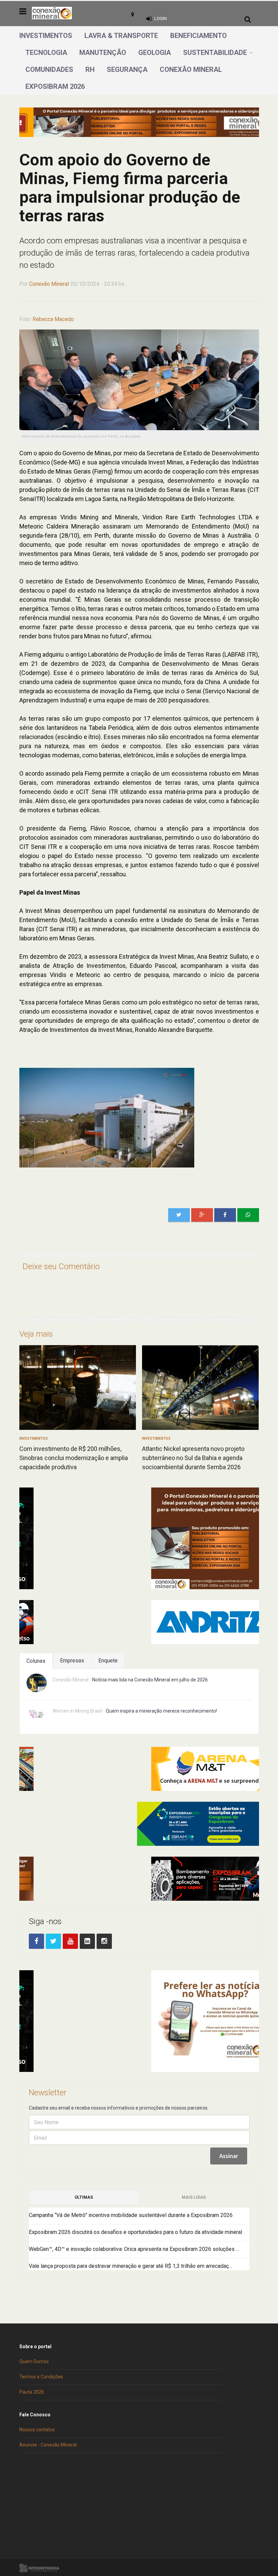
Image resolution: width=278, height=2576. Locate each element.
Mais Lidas (194, 2197)
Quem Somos (34, 2361)
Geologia (155, 53)
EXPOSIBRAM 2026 (55, 86)
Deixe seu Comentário (61, 1266)
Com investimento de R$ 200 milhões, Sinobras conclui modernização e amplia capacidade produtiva (74, 1458)
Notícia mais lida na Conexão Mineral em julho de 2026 (150, 1680)
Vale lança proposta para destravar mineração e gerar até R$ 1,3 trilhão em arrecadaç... (130, 2266)
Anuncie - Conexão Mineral (48, 2445)
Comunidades (49, 69)
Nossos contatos (37, 2430)
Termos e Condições (41, 2377)
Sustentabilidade (215, 53)
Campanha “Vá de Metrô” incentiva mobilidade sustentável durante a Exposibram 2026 (131, 2215)
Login (161, 18)
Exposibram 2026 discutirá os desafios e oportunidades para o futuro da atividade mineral (135, 2232)
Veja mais (36, 1334)
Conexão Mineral (191, 69)
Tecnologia (46, 53)
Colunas (36, 1661)
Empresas (72, 1661)
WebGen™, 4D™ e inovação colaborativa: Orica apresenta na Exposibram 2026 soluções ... (134, 2249)
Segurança (127, 69)
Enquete (108, 1661)
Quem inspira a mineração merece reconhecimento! (161, 1711)
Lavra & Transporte (121, 36)
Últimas (84, 2197)
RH (90, 69)
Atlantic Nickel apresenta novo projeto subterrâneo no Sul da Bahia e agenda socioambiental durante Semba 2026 (193, 1458)
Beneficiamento (198, 36)
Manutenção (103, 53)
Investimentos (46, 36)
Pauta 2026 (32, 2392)
